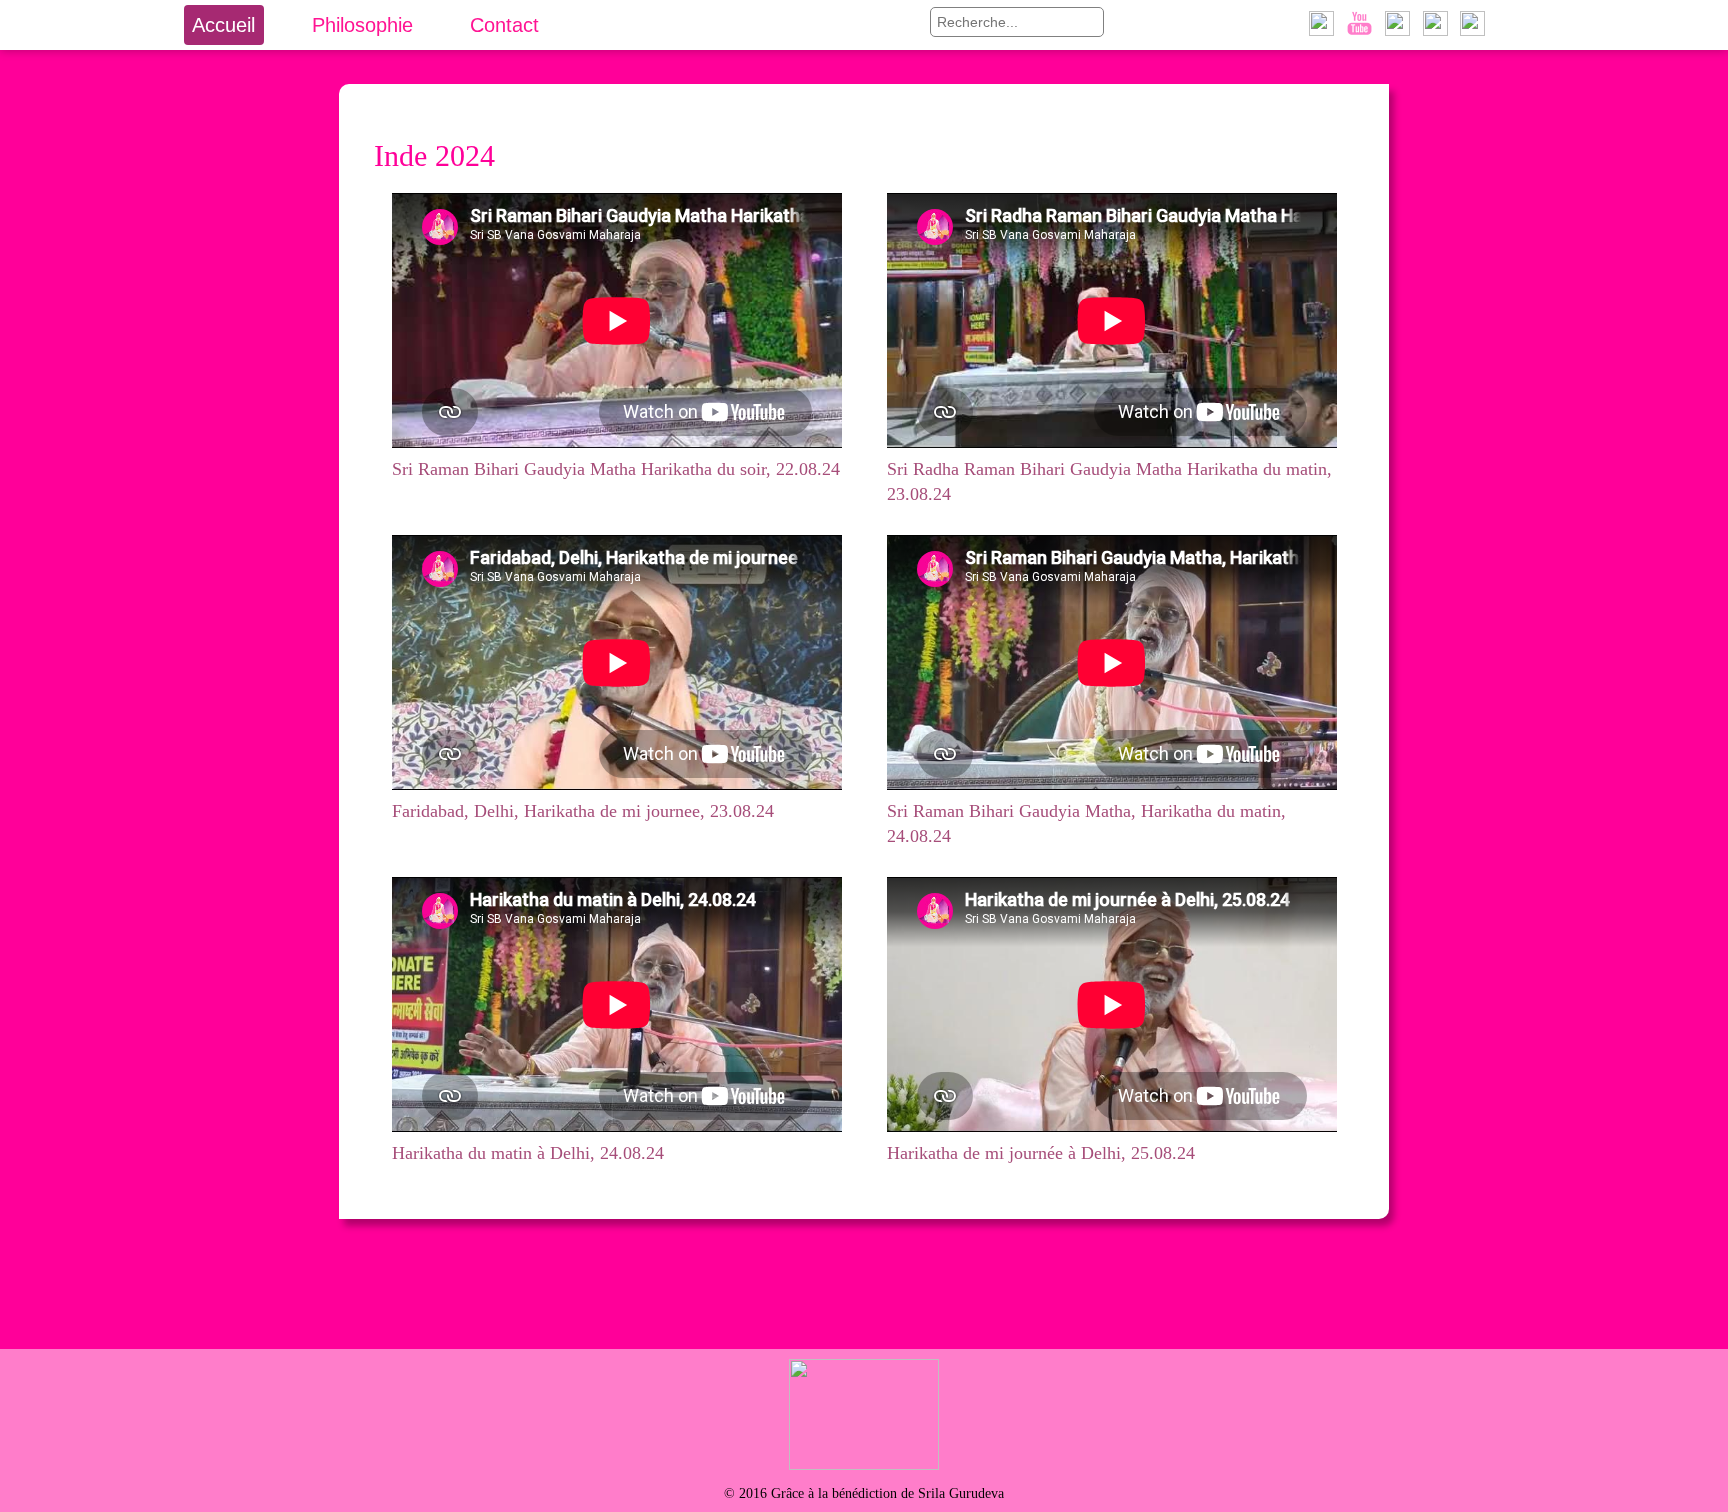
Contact (504, 25)
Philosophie (362, 25)
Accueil (223, 25)
